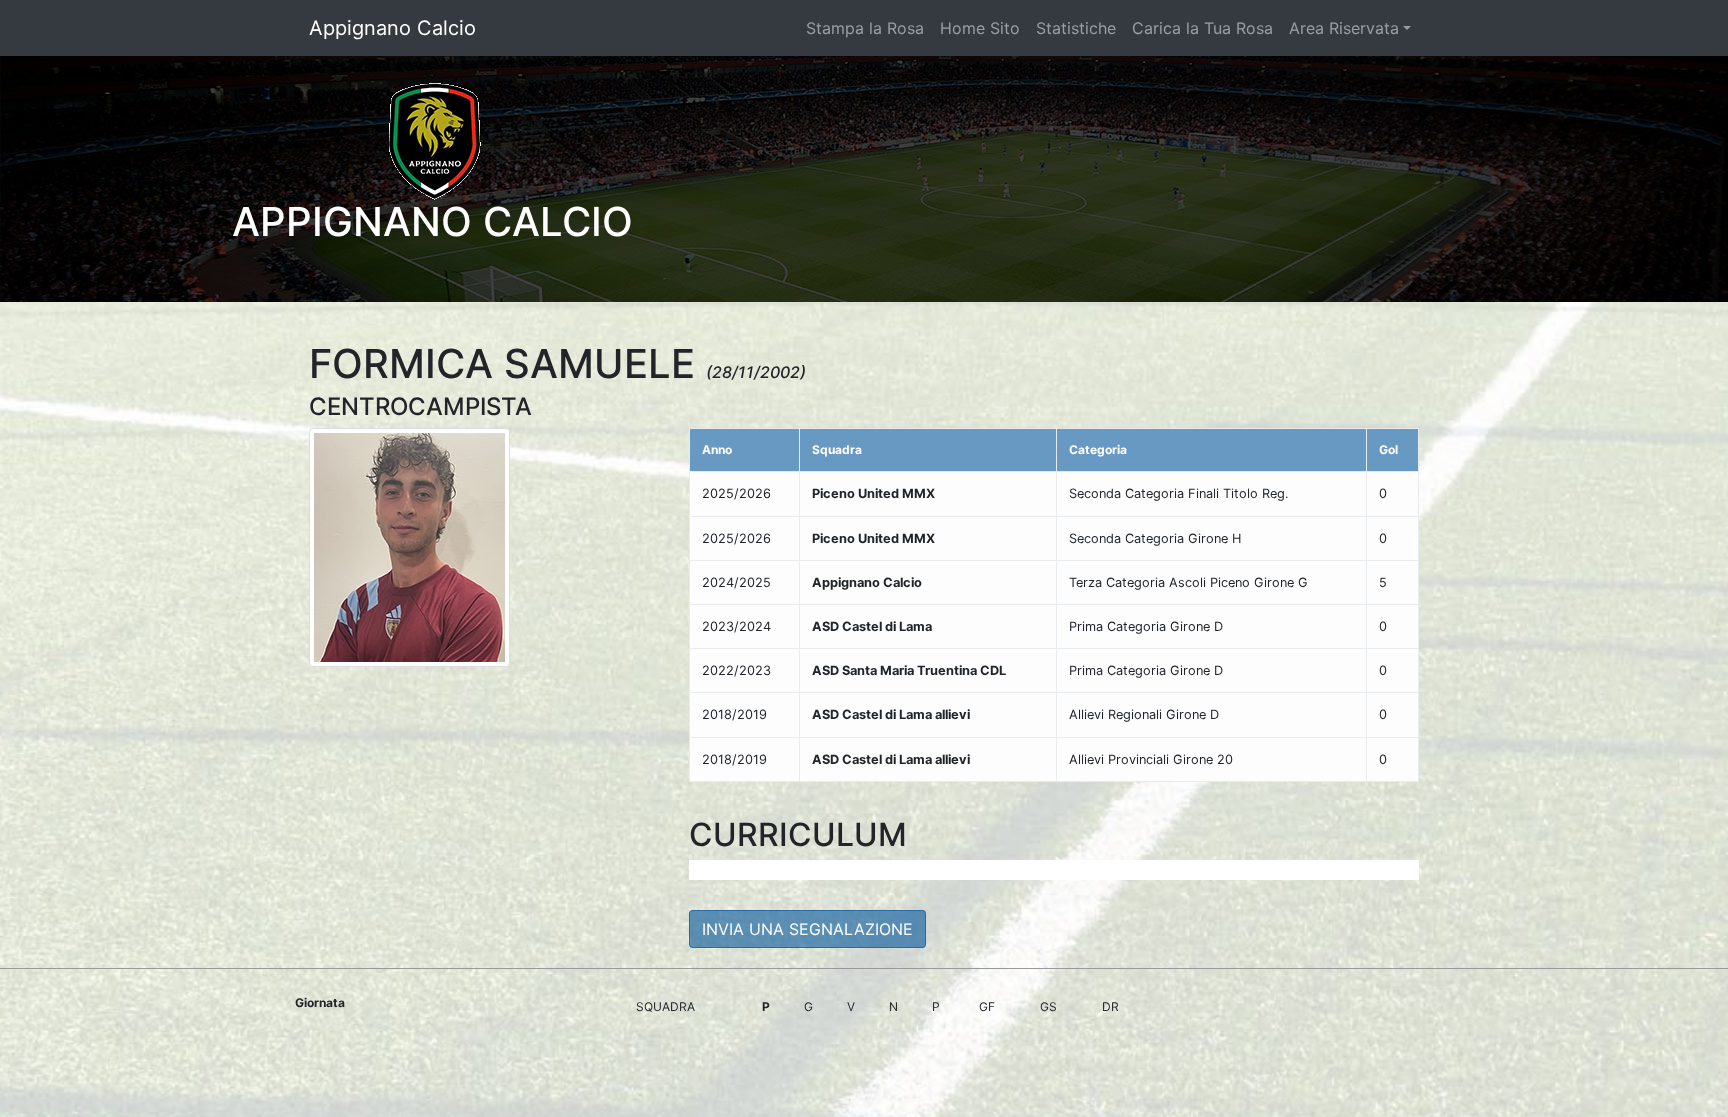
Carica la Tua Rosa (1202, 28)
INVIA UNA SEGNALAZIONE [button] (807, 929)
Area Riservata (1344, 28)
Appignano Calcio (392, 28)
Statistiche (1076, 28)
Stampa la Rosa (865, 28)
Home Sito (980, 28)
